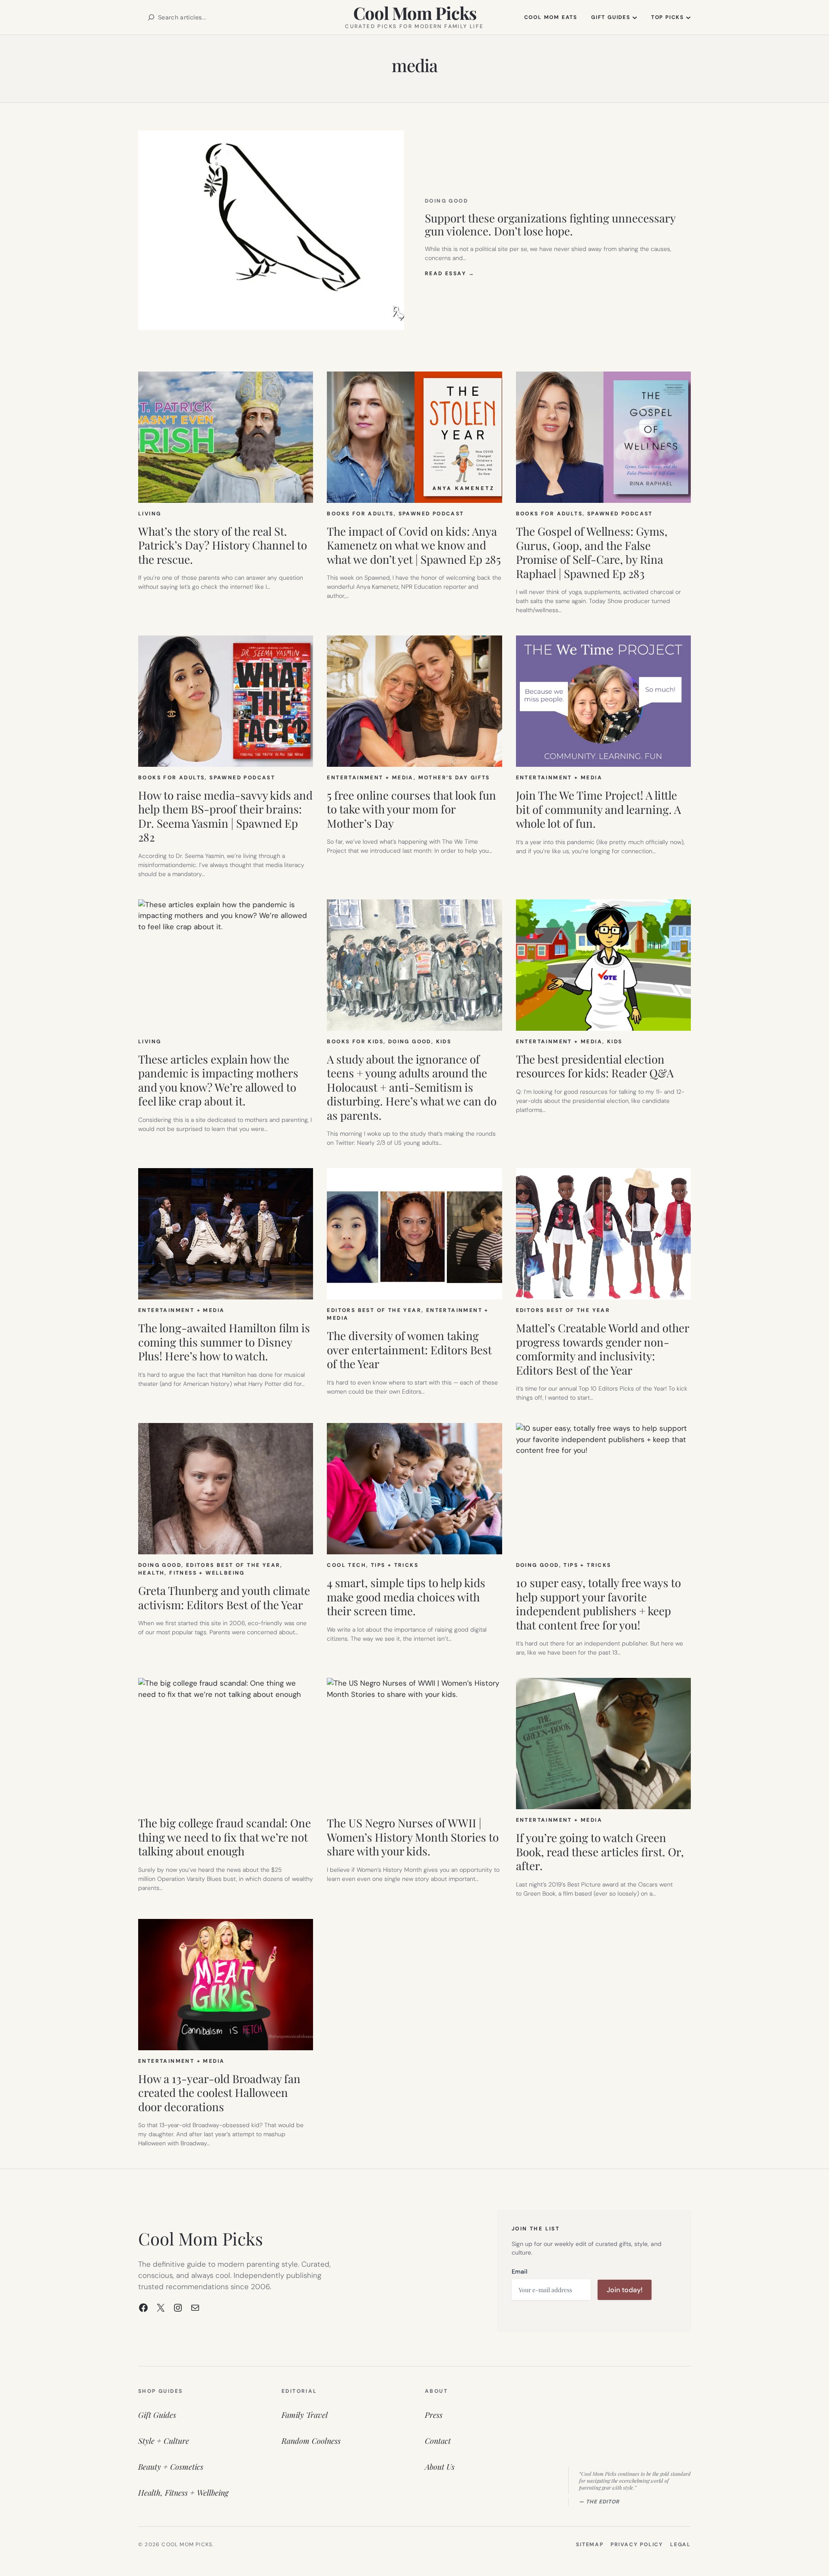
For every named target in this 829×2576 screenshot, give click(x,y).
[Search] (151, 17)
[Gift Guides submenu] (635, 17)
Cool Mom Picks (415, 13)
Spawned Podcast (431, 514)
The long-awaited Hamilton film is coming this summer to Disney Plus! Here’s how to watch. (224, 1342)
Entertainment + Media (370, 778)
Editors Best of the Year (374, 1310)
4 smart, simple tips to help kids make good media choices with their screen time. (406, 1597)
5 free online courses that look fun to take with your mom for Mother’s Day (411, 810)
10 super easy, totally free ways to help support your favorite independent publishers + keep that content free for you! (598, 1604)
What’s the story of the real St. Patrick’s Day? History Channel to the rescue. (223, 546)
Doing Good (446, 201)
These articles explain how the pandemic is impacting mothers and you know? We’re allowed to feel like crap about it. (218, 1080)
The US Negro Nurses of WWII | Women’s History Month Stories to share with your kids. (413, 1837)
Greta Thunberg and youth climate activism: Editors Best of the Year (224, 1598)
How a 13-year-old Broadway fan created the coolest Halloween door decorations (219, 2093)
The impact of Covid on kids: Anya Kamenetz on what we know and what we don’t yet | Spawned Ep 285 (414, 546)
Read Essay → (450, 273)
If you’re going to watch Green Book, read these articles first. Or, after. (600, 1852)
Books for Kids (355, 1042)
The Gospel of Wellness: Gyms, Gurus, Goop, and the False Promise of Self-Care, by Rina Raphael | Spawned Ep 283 (592, 553)
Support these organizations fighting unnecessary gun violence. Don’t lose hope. (550, 225)
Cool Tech (346, 1565)
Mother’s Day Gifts (454, 778)
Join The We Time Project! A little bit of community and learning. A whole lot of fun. (598, 810)
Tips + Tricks (395, 1565)
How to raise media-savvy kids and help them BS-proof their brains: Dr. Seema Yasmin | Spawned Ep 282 (225, 816)
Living (150, 514)
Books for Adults (360, 514)
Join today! (625, 2290)
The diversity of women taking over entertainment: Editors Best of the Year (409, 1350)
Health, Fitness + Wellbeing (191, 1573)
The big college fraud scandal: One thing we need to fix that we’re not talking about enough (225, 1837)
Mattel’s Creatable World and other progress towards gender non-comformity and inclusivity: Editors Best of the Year (603, 1349)
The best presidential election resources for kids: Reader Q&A (595, 1066)
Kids (444, 1042)
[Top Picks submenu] (688, 17)
